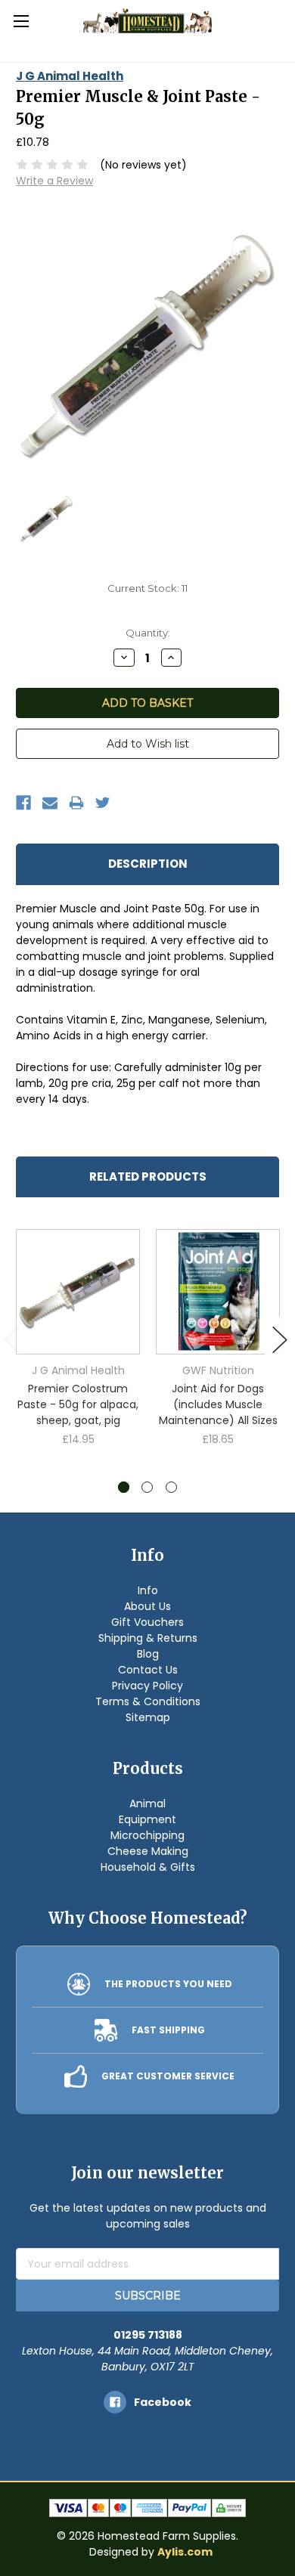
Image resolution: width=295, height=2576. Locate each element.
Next (280, 1340)
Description (148, 864)
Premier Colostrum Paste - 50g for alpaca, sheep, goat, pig (78, 1404)
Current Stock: (147, 588)
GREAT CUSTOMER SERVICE (168, 2076)
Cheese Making (148, 1851)
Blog (148, 1654)
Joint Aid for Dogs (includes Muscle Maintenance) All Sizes (218, 1404)
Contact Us (148, 1670)
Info (148, 1590)
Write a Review (54, 181)
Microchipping (147, 1835)
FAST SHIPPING (168, 2030)
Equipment (147, 1819)
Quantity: (148, 633)
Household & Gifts (148, 1867)
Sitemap (148, 1717)
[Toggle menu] (21, 21)
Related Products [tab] (148, 1177)
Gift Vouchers (147, 1622)
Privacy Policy (147, 1686)
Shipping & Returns (148, 1638)
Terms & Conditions (148, 1701)
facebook (163, 2402)
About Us (147, 1606)
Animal (147, 1804)
